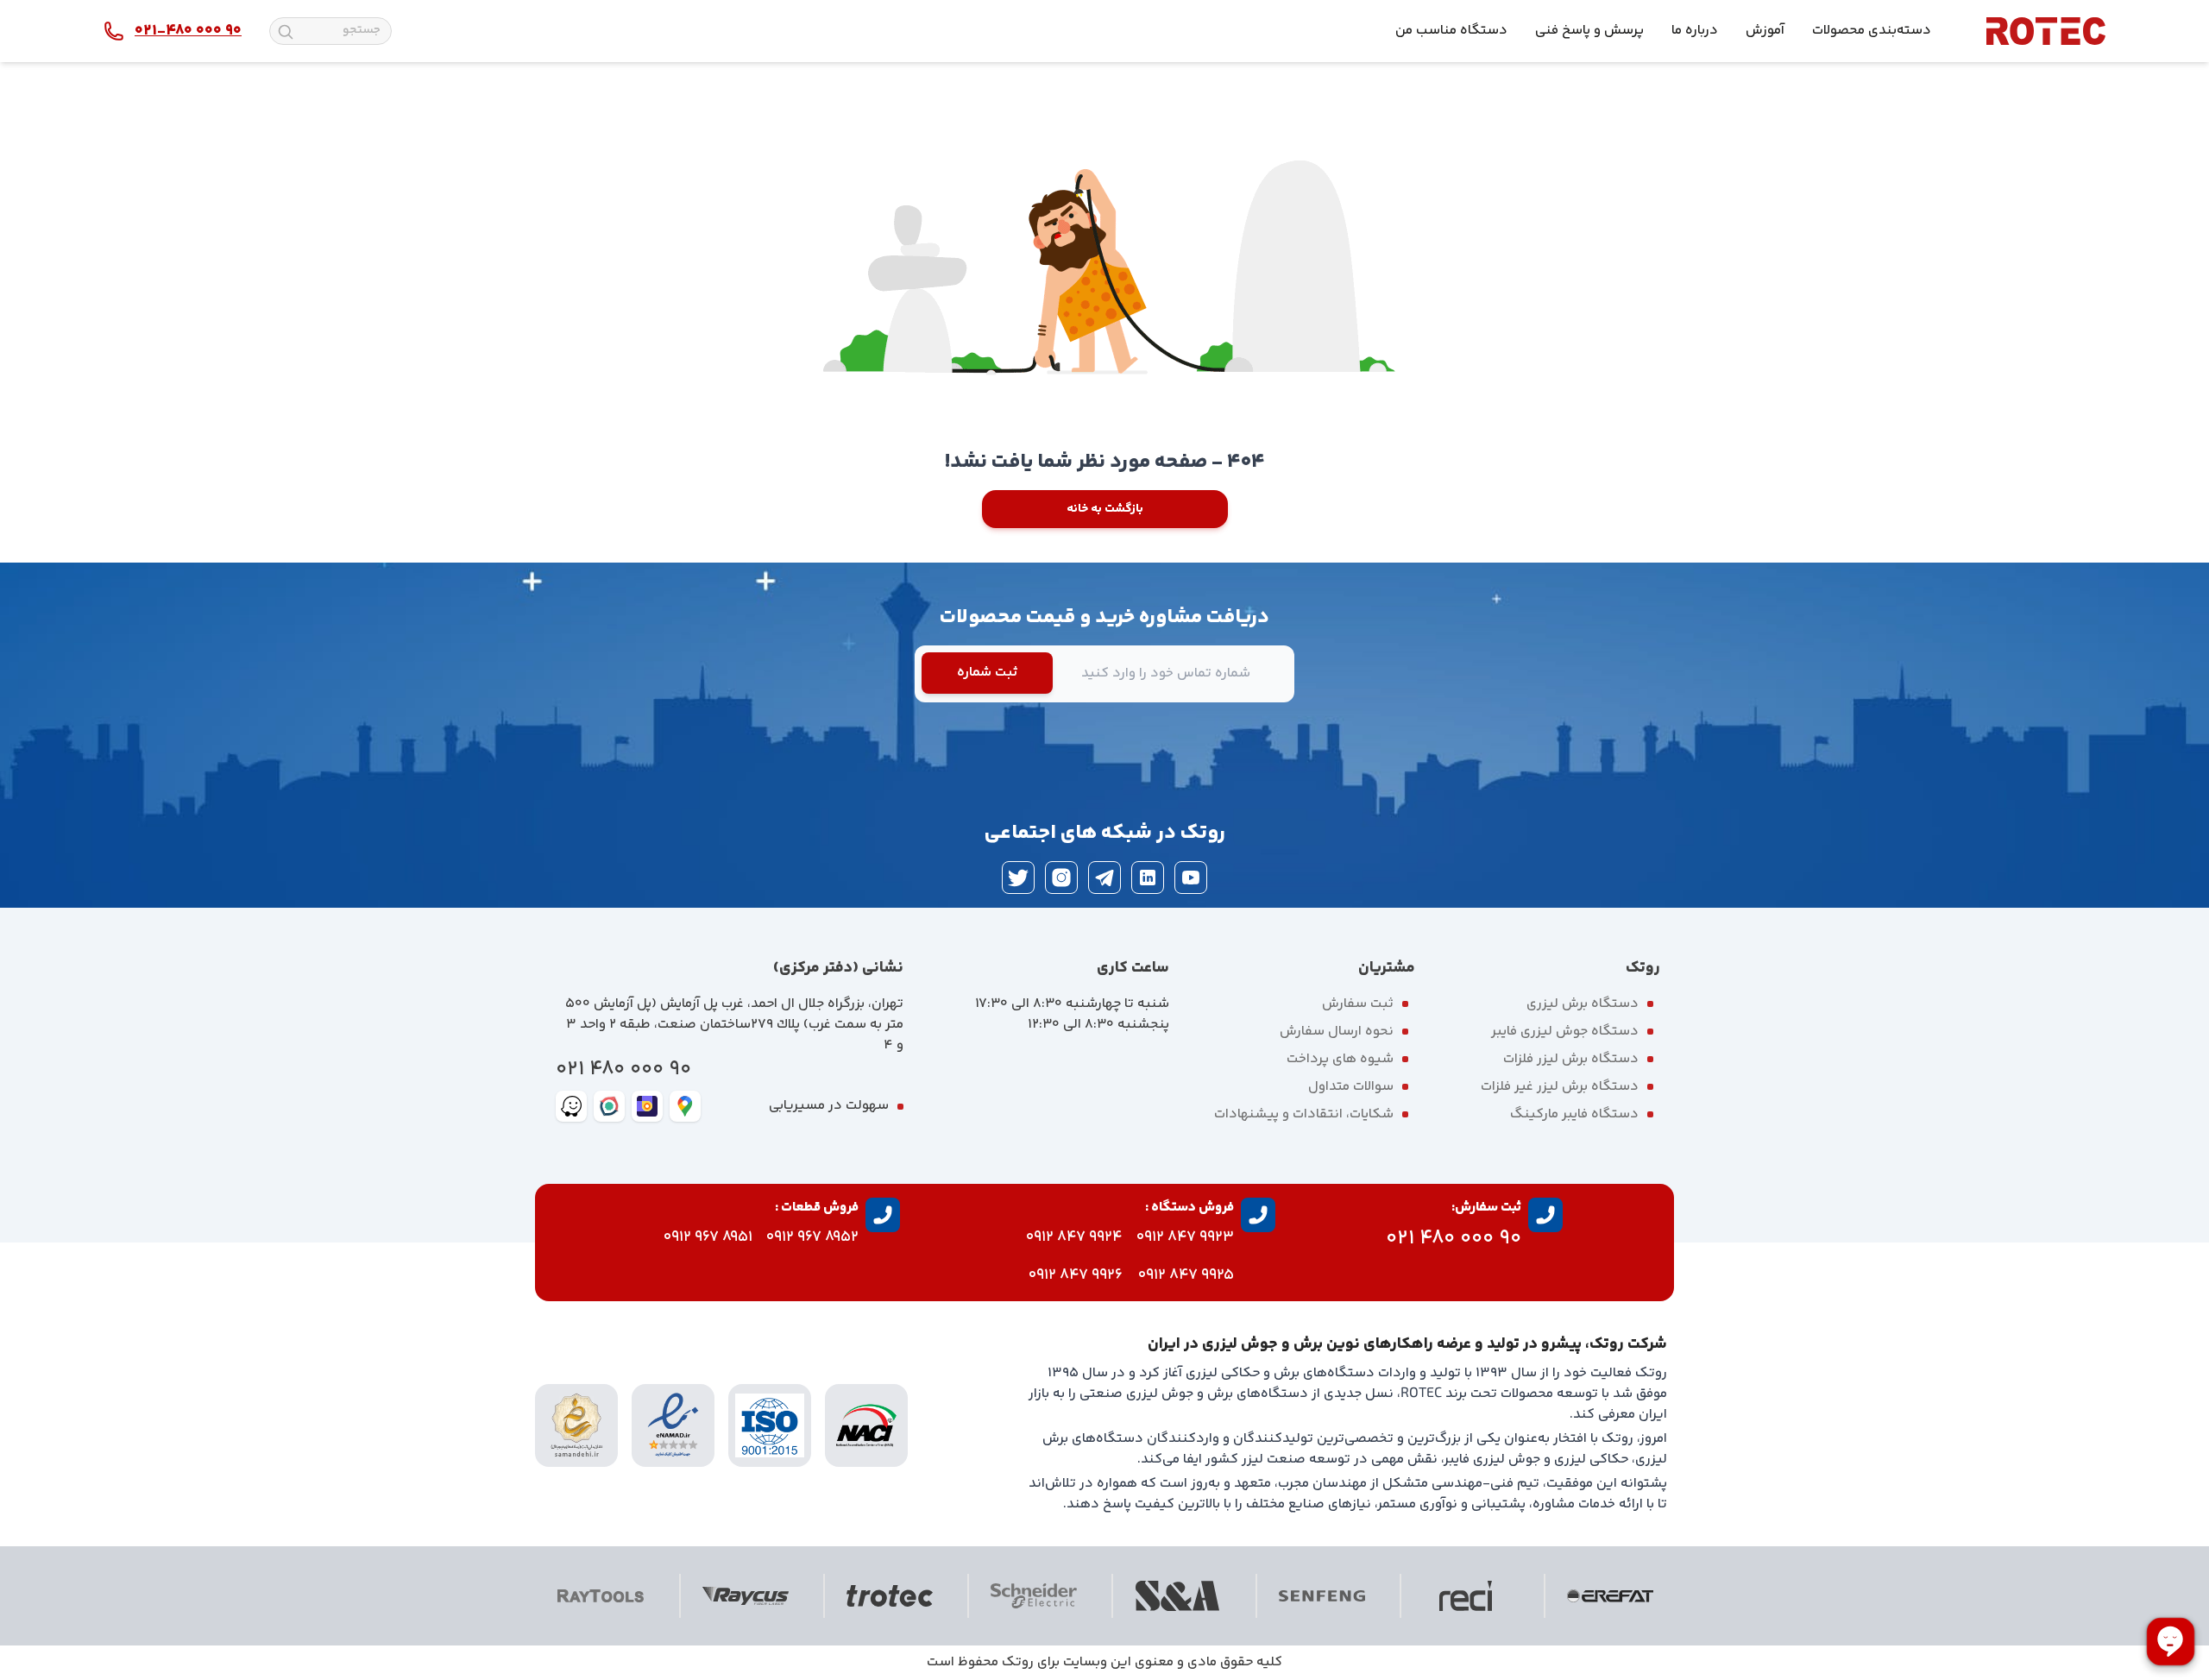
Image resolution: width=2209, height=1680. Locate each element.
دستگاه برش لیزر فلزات (1571, 1059)
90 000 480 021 (623, 1070)
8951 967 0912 (708, 1237)
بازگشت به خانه (1105, 509)
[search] (286, 32)
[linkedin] (1148, 878)
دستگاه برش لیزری (1583, 1004)
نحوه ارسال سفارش (1337, 1032)
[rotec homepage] (2046, 31)
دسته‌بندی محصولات (1872, 31)
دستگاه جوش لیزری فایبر (1565, 1032)
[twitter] (1018, 878)
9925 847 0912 (1186, 1275)
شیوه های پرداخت (1340, 1059)
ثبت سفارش (1358, 1004)
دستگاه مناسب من (1451, 31)
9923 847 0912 (1185, 1237)
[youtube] (1191, 878)
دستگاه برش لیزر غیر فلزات (1560, 1087)
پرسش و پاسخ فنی (1589, 31)
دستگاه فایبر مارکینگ (1574, 1114)
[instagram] (1061, 878)
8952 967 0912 (812, 1237)
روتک (1018, 1662)
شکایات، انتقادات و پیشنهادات (1304, 1114)
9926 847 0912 (1076, 1275)
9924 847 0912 (1074, 1237)
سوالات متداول (1351, 1087)
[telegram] (1104, 878)
